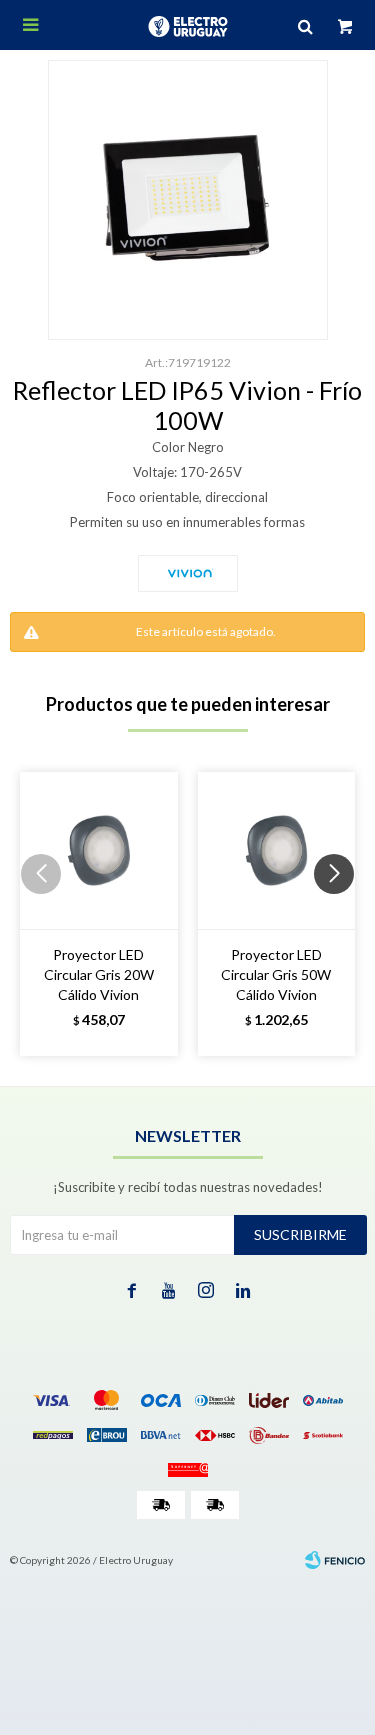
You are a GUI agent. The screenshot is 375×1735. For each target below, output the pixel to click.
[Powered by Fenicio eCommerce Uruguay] (335, 1560)
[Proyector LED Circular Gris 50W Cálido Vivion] (277, 851)
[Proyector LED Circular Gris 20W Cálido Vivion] (99, 851)
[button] (341, 914)
